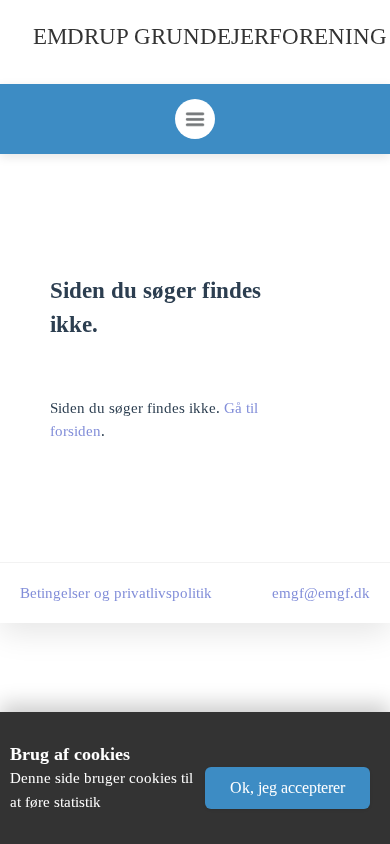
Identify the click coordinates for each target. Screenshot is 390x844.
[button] (287, 788)
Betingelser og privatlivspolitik (116, 593)
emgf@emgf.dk (321, 593)
